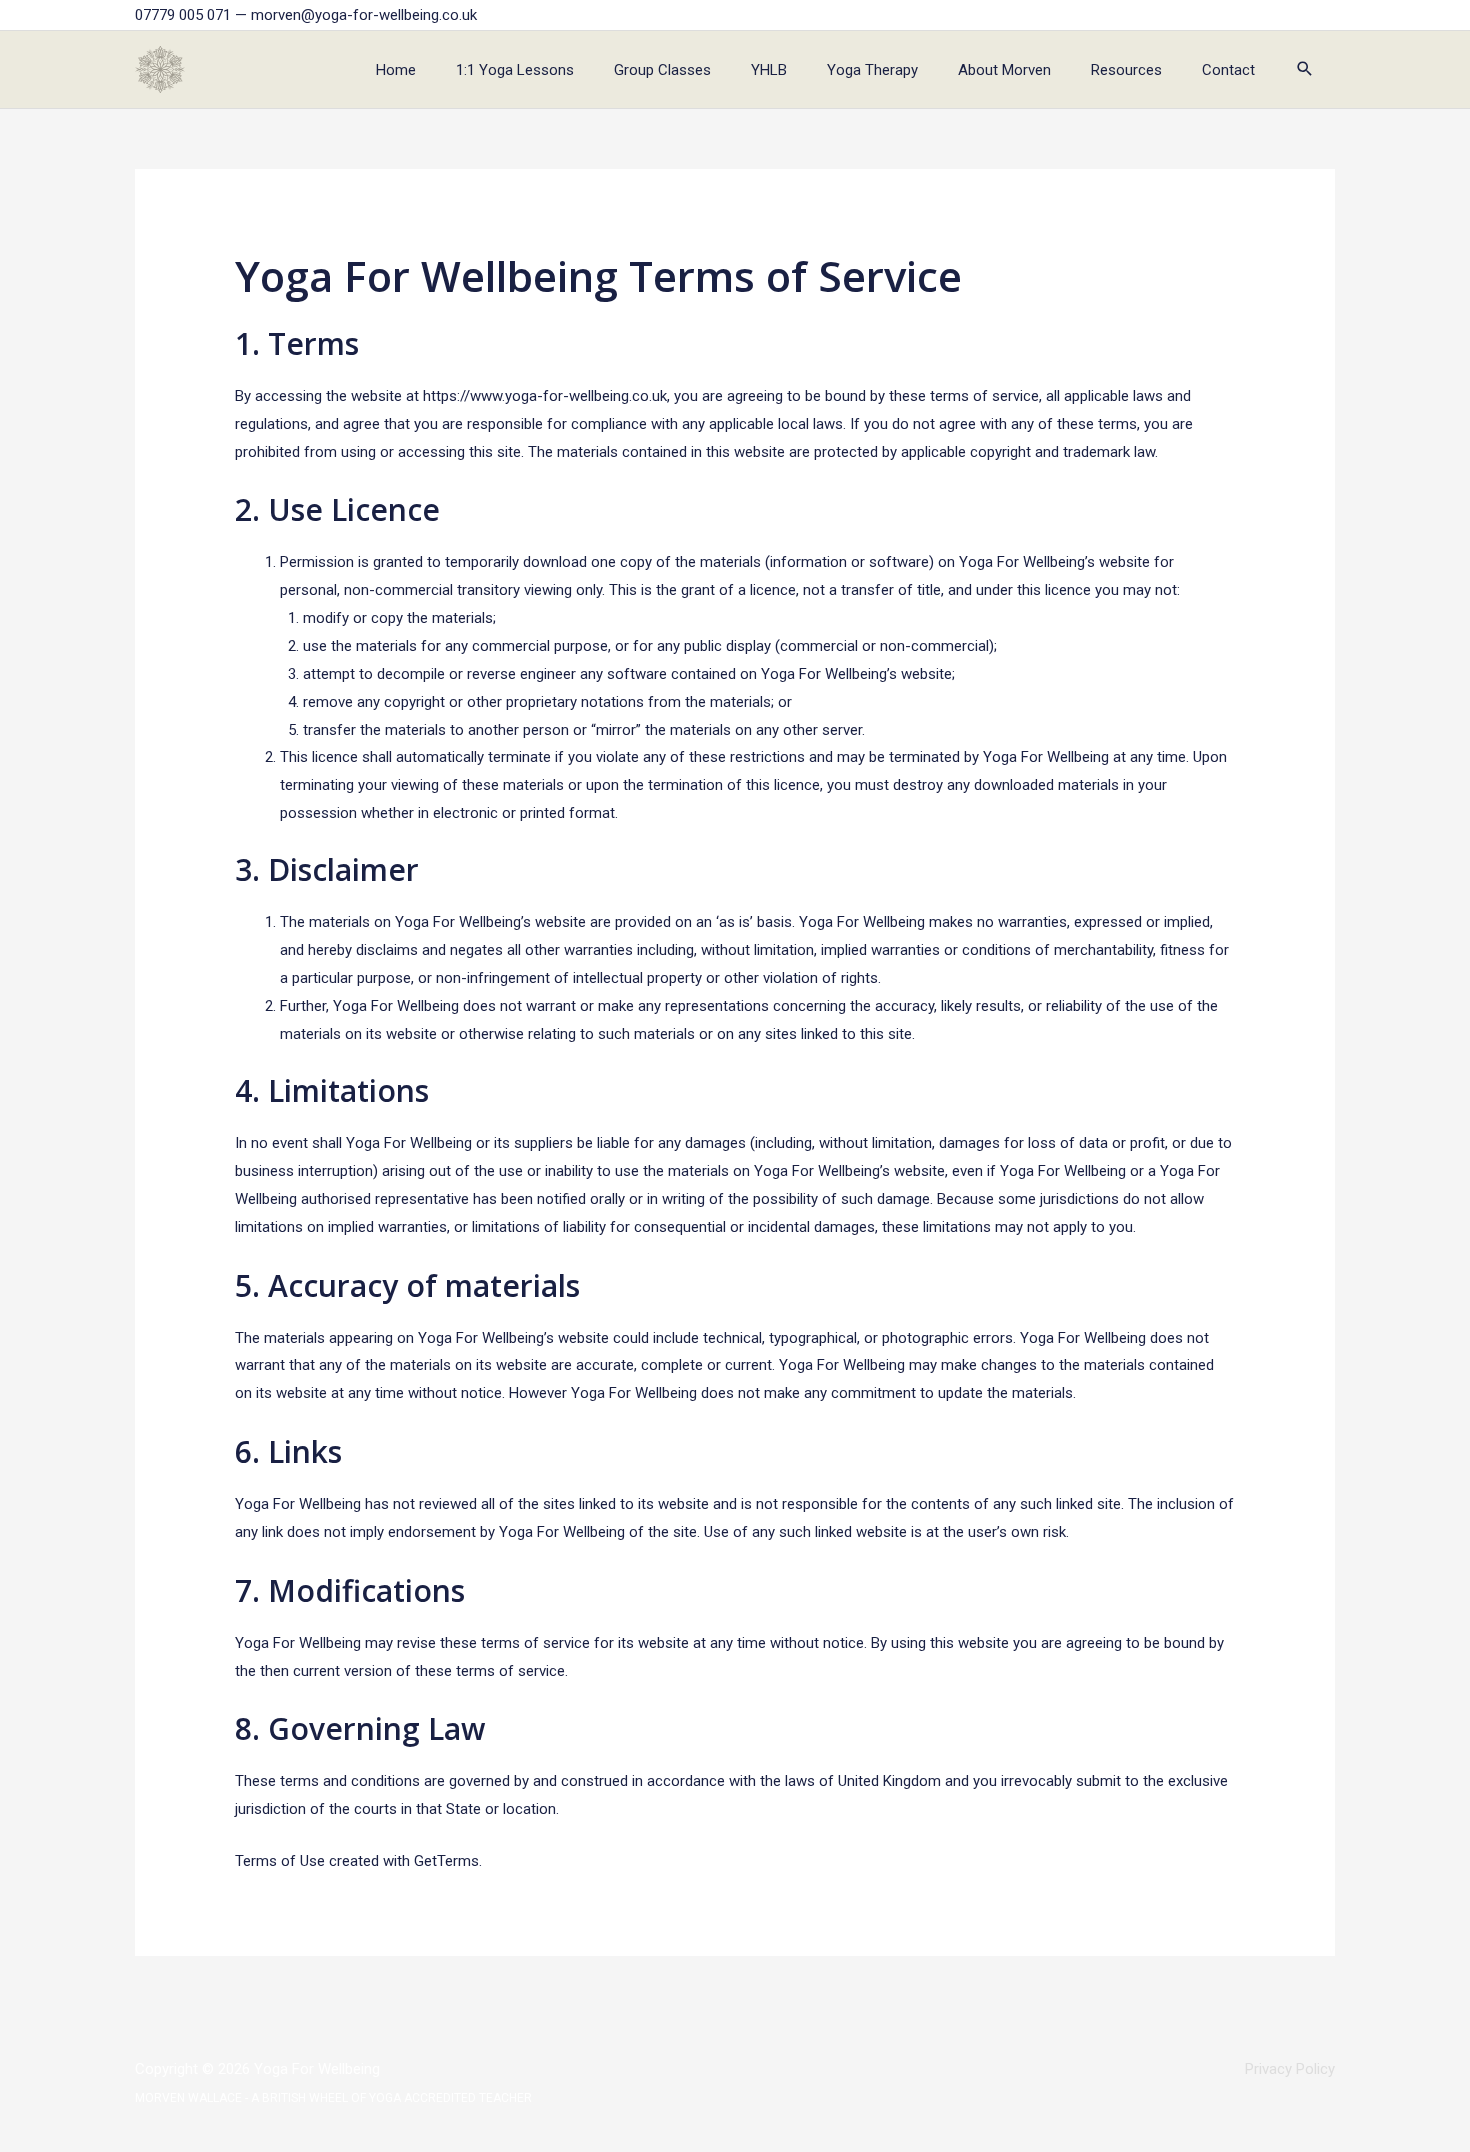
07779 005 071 (183, 15)
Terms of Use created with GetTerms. (358, 1861)
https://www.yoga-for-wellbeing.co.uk (545, 396)
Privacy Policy (1290, 2069)
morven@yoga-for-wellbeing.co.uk (364, 15)
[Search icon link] (1305, 70)
